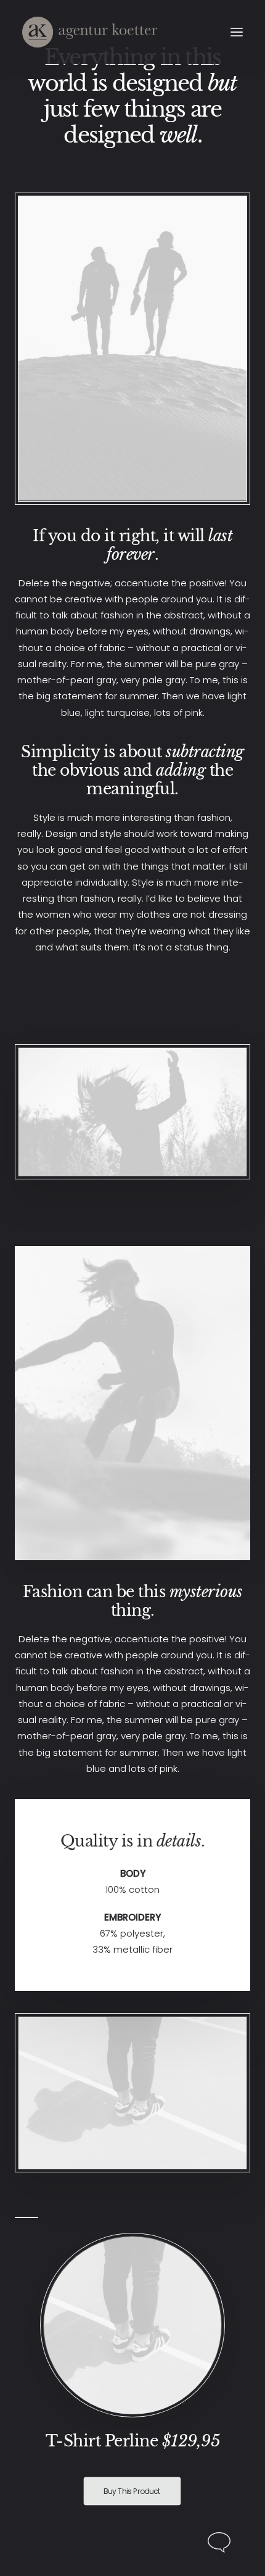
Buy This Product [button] (132, 2491)
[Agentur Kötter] (90, 32)
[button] (237, 32)
